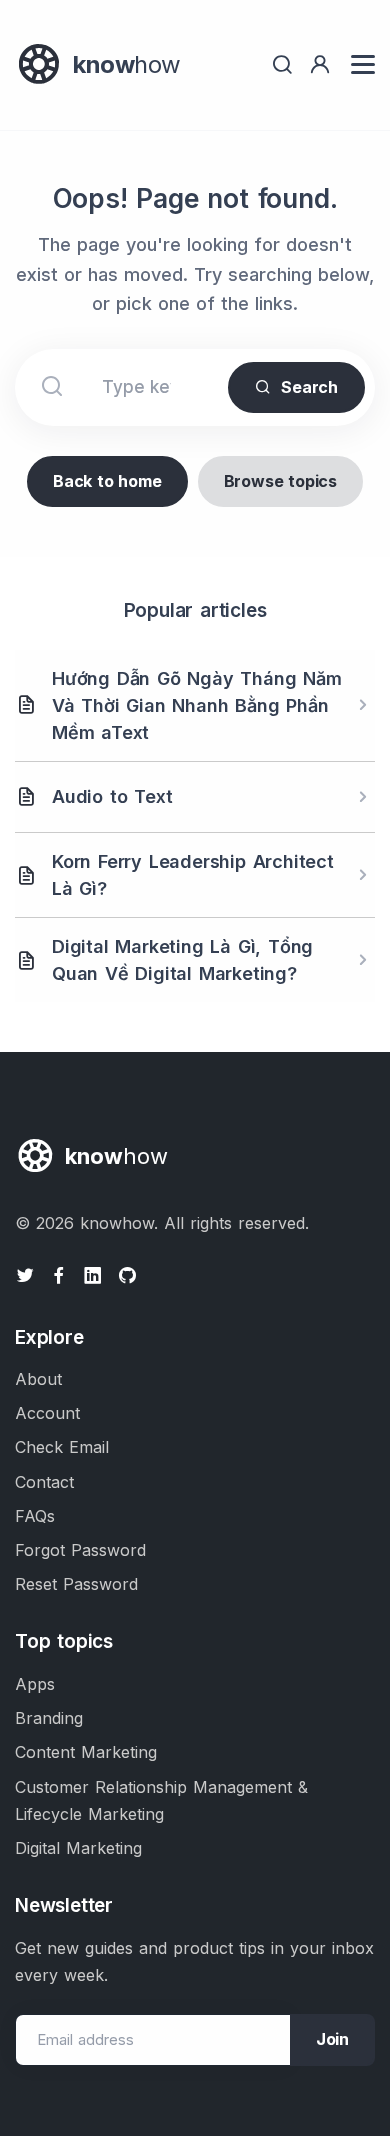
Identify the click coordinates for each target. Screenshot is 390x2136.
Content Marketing (86, 1752)
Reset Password (76, 1584)
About (38, 1379)
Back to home (107, 481)
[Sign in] (320, 64)
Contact (44, 1482)
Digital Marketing (78, 1848)
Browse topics (280, 481)
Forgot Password (80, 1550)
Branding (49, 1718)
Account (47, 1413)
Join (332, 2039)
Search (309, 387)
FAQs (35, 1516)
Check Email (62, 1447)
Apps (35, 1684)
